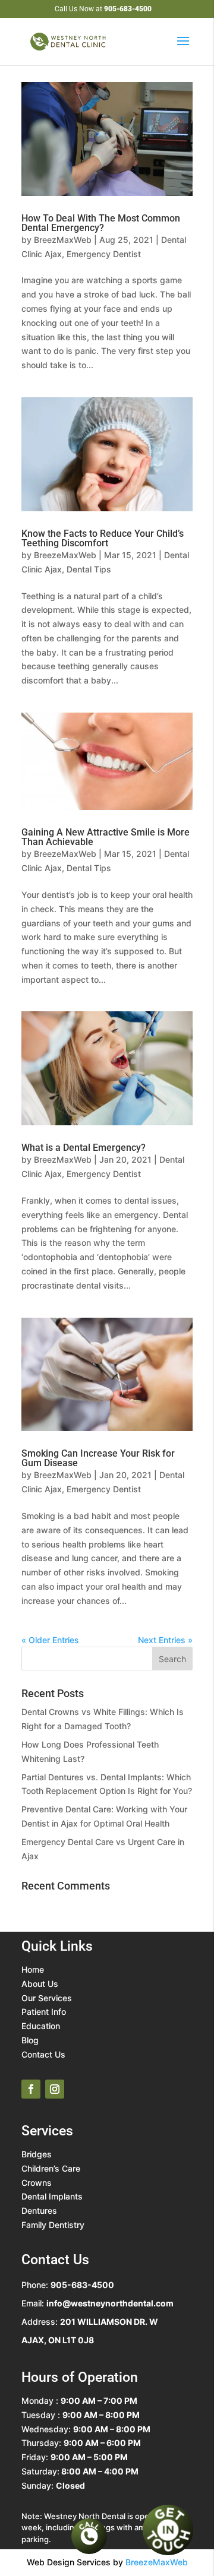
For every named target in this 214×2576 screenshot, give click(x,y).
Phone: (68, 2285)
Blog (30, 2040)
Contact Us (43, 2054)
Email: (97, 2303)
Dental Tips (89, 569)
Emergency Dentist (104, 254)
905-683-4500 (128, 9)
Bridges (37, 2154)
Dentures (39, 2211)
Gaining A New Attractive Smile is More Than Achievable (106, 837)
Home (33, 1969)
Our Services (47, 1998)
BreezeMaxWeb (65, 555)
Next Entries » (165, 1640)
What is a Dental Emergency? (84, 1148)
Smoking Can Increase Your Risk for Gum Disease (98, 1458)
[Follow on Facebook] (31, 2089)
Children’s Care (51, 2168)
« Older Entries (50, 1640)
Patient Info (44, 2012)
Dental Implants (52, 2196)
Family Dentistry (53, 2225)
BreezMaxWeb (63, 240)
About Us (40, 1984)
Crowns (37, 2183)
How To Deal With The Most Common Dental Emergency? (101, 223)
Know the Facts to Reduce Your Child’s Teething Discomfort (103, 538)
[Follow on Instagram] (55, 2089)
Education (41, 2026)
